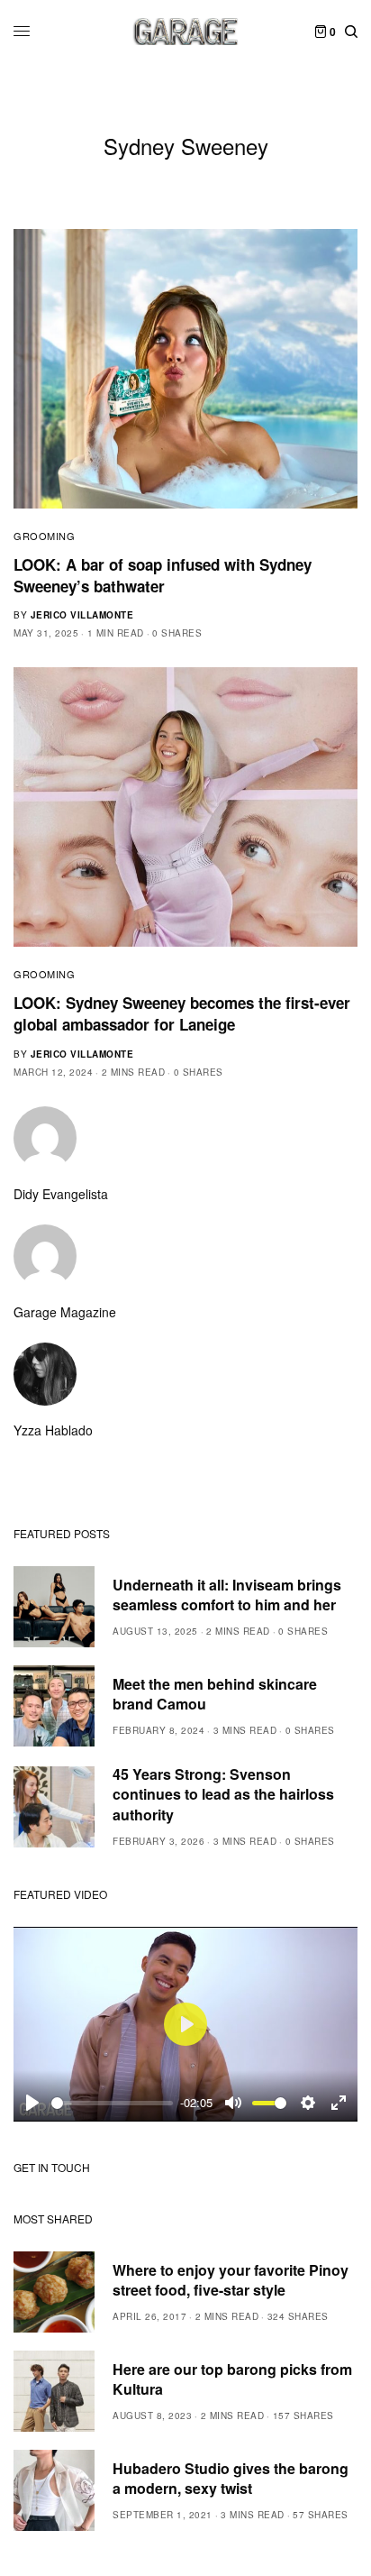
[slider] (112, 2103)
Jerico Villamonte (82, 615)
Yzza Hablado (53, 1430)
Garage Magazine (65, 1312)
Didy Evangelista (61, 1194)
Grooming (44, 536)
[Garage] (186, 32)
